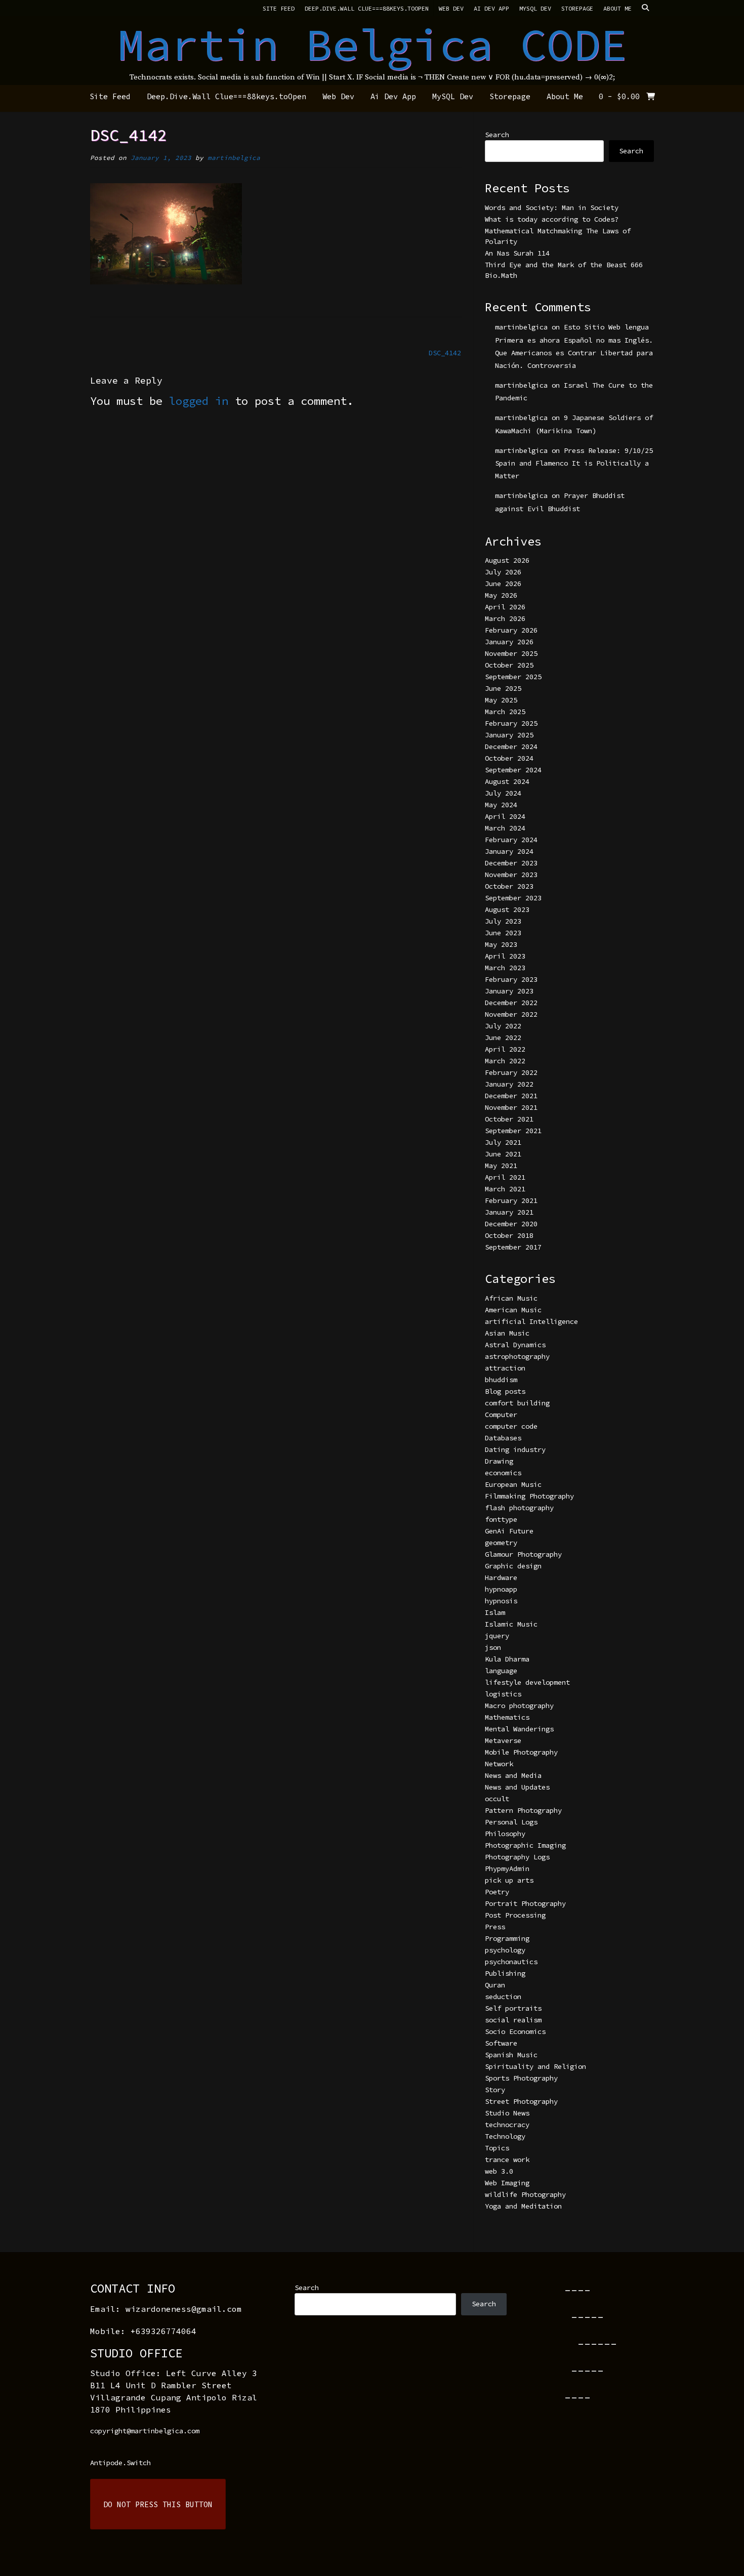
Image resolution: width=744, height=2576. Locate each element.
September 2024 (513, 770)
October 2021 (509, 1119)
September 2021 (513, 1131)
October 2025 (509, 665)
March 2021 (505, 1189)
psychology (505, 1950)
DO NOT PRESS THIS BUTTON (158, 2504)
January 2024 (509, 851)
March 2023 (505, 968)
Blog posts (505, 1391)
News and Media (513, 1775)
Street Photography (521, 2101)
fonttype (501, 1519)
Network (499, 1764)
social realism (513, 2020)
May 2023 (501, 944)
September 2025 (513, 677)
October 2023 (509, 886)
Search (497, 135)
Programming (507, 1938)
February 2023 (511, 979)
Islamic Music (511, 1624)
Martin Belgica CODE (372, 45)
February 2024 (511, 840)
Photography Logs (517, 1857)
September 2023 (513, 898)
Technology (505, 2136)
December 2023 (511, 863)
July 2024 (503, 793)
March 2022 (505, 1061)
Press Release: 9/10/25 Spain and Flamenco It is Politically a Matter (574, 463)
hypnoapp (501, 1589)
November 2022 (511, 1014)
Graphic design (513, 1566)
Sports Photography (521, 2078)
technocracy (507, 2125)
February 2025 (511, 723)
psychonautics (511, 1962)
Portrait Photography (525, 1903)
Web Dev (451, 8)
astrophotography (517, 1356)
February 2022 (511, 1072)
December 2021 (511, 1096)
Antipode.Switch (120, 2463)
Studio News (507, 2113)
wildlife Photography (525, 2194)
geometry (501, 1543)
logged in (199, 401)
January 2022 (509, 1084)
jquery (497, 1636)
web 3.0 (499, 2171)
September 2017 (513, 1247)
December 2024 (511, 746)
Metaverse (503, 1740)
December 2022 (511, 1003)
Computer (501, 1415)
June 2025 (503, 688)
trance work (507, 2159)
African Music (511, 1298)
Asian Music (507, 1333)
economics (503, 1473)
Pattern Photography (523, 1810)
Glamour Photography (523, 1554)
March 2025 (505, 712)
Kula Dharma (507, 1659)
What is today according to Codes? (552, 219)
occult (497, 1799)
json (493, 1647)
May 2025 (501, 700)
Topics (497, 2148)
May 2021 (501, 1166)
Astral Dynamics (515, 1345)
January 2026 (509, 642)
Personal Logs (511, 1822)
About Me (617, 8)
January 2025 (509, 735)
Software (501, 2043)
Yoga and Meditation (523, 2206)
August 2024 (507, 781)
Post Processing (515, 1915)
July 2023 (503, 921)
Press (495, 1927)
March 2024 (505, 828)
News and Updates (517, 1787)
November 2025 (511, 653)
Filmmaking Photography (529, 1496)
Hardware (501, 1577)
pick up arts (509, 1880)
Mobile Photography (521, 1752)
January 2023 (509, 991)
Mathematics (507, 1717)
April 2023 (505, 956)
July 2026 (503, 572)
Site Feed (279, 8)
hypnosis (501, 1601)
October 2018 (509, 1235)
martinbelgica (234, 158)
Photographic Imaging (525, 1845)
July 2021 (503, 1142)
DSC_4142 (445, 353)
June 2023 (503, 933)
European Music (513, 1484)
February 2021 (511, 1200)
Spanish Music (511, 2055)
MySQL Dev (535, 8)
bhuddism (501, 1380)
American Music (513, 1310)
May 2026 (501, 595)
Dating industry (515, 1449)
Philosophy (505, 1834)
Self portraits (513, 2008)
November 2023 (511, 875)
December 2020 (511, 1224)
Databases (503, 1438)
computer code (511, 1426)
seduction (503, 1997)
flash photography (519, 1508)
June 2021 (503, 1154)
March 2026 (505, 618)
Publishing (505, 1973)
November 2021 (511, 1107)
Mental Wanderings (519, 1729)
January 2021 (509, 1212)
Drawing (499, 1461)
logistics (503, 1694)
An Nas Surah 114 (517, 253)
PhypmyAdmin (507, 1868)
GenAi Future (509, 1531)
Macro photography (519, 1706)
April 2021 (505, 1177)
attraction (505, 1368)
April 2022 (505, 1049)
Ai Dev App (491, 8)
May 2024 (501, 805)
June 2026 (503, 584)
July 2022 (503, 1026)
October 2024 (509, 758)
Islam (495, 1612)
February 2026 (511, 630)
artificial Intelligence (531, 1321)
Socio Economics (515, 2031)
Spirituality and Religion (535, 2066)
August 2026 (507, 560)
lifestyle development (527, 1682)
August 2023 (507, 909)
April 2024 (505, 816)
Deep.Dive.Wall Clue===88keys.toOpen (367, 8)
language (501, 1671)
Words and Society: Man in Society (552, 207)
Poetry (497, 1892)
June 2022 (503, 1037)
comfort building (517, 1403)
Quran (495, 1985)
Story (495, 2090)
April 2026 (505, 607)
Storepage (577, 8)
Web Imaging (507, 2183)
